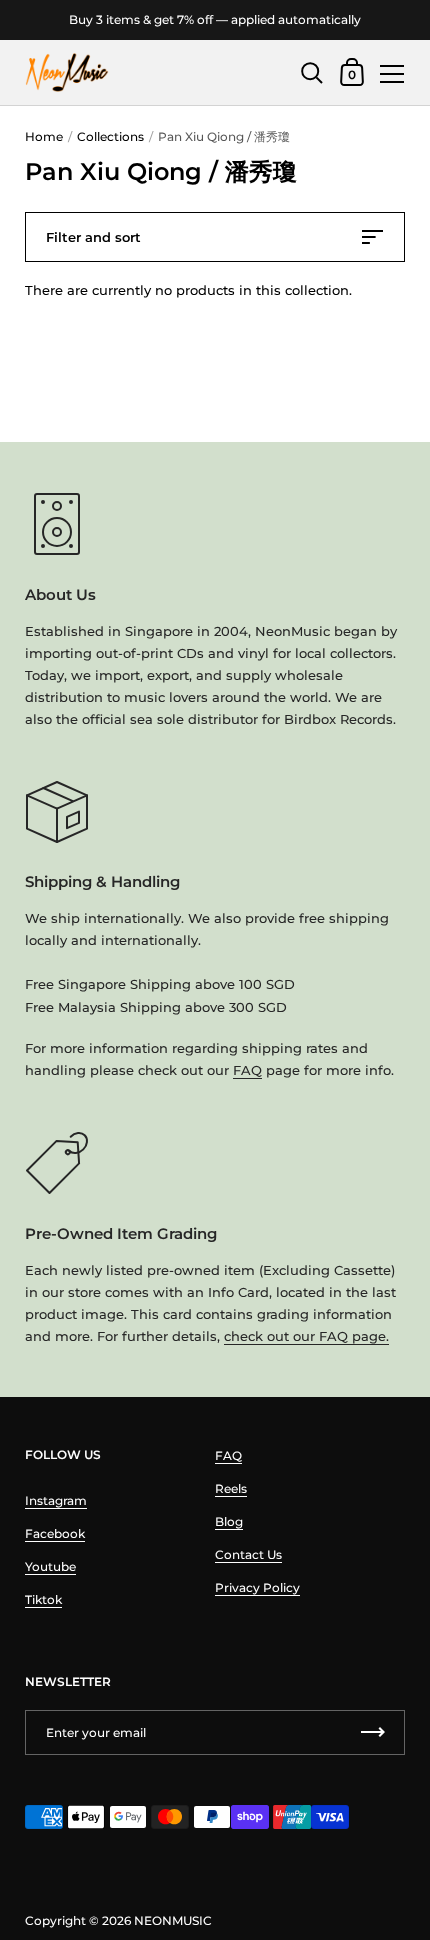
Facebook (55, 1533)
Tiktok (43, 1599)
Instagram (56, 1500)
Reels (231, 1488)
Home (44, 136)
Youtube (50, 1566)
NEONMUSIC (173, 1920)
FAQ (247, 1070)
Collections (110, 136)
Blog (229, 1521)
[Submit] (373, 1732)
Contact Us (248, 1554)
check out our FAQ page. (306, 1336)
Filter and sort (93, 237)
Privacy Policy (257, 1587)
